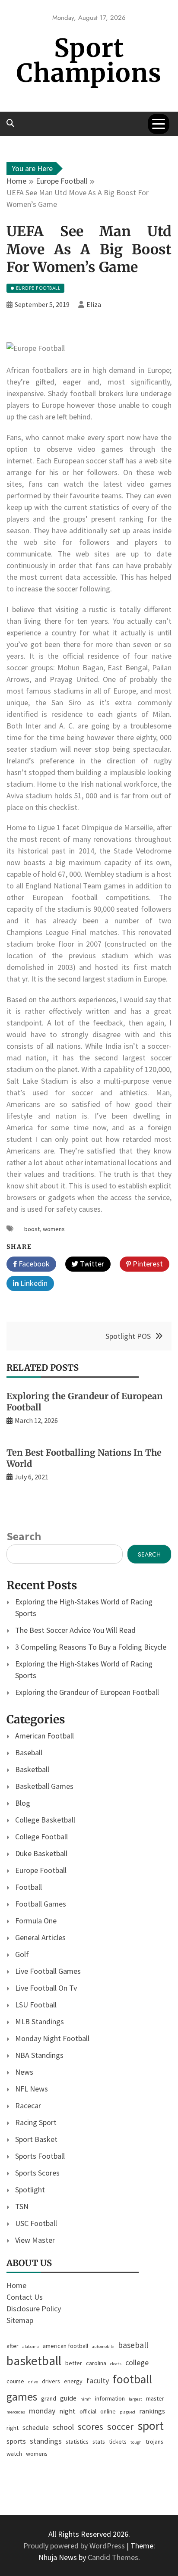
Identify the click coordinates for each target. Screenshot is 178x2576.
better (74, 2363)
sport (151, 2426)
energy (73, 2381)
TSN (22, 2206)
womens (54, 1229)
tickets (118, 2442)
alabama (31, 2346)
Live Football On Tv (46, 1988)
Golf (22, 1954)
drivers (51, 2381)
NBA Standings (39, 2055)
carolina (96, 2363)
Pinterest (147, 1264)
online (108, 2411)
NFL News (32, 2089)
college (137, 2362)
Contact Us (25, 2297)
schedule (36, 2427)
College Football (41, 1837)
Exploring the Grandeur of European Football (87, 1692)
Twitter (91, 1264)
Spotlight (30, 2190)
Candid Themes (113, 2557)
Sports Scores (37, 2173)
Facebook (33, 1264)
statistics (77, 2442)
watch (14, 2454)
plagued (127, 2412)
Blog (23, 1803)
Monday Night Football (52, 2038)
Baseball (29, 1752)
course (15, 2381)
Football (29, 1887)
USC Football (36, 2223)
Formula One (36, 1921)
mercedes (16, 2412)
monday (42, 2411)
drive (33, 2382)
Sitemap (20, 2320)
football (132, 2379)
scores (91, 2427)
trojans (154, 2442)
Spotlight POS (128, 1336)
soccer (120, 2426)
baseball (133, 2345)
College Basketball (45, 1820)
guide (68, 2398)
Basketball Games (44, 1786)
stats (99, 2442)
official (88, 2411)
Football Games (41, 1904)
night (67, 2411)
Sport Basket (36, 2139)
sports (16, 2441)
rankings (152, 2411)
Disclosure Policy (34, 2309)
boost (32, 1229)
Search (24, 1536)
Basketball (32, 1769)
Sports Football (40, 2156)
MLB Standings (40, 2021)
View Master (35, 2240)
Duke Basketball (41, 1853)
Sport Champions (89, 61)
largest (135, 2399)
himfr (86, 2399)
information (110, 2398)
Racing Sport (36, 2122)
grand (49, 2398)
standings (46, 2441)
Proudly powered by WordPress (75, 2546)
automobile (103, 2346)
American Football (44, 1736)
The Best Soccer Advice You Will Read (75, 1630)
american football (65, 2346)
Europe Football (41, 1870)
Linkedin (33, 1283)
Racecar (28, 2106)
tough (136, 2442)
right (13, 2428)
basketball (34, 2361)
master (155, 2398)
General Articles (40, 1937)
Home (16, 2285)
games (22, 2397)
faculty (98, 2381)
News (24, 2072)
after (13, 2346)
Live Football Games (48, 1971)
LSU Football (36, 2005)
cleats (116, 2364)
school (63, 2427)
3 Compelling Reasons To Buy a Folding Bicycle (91, 1647)
